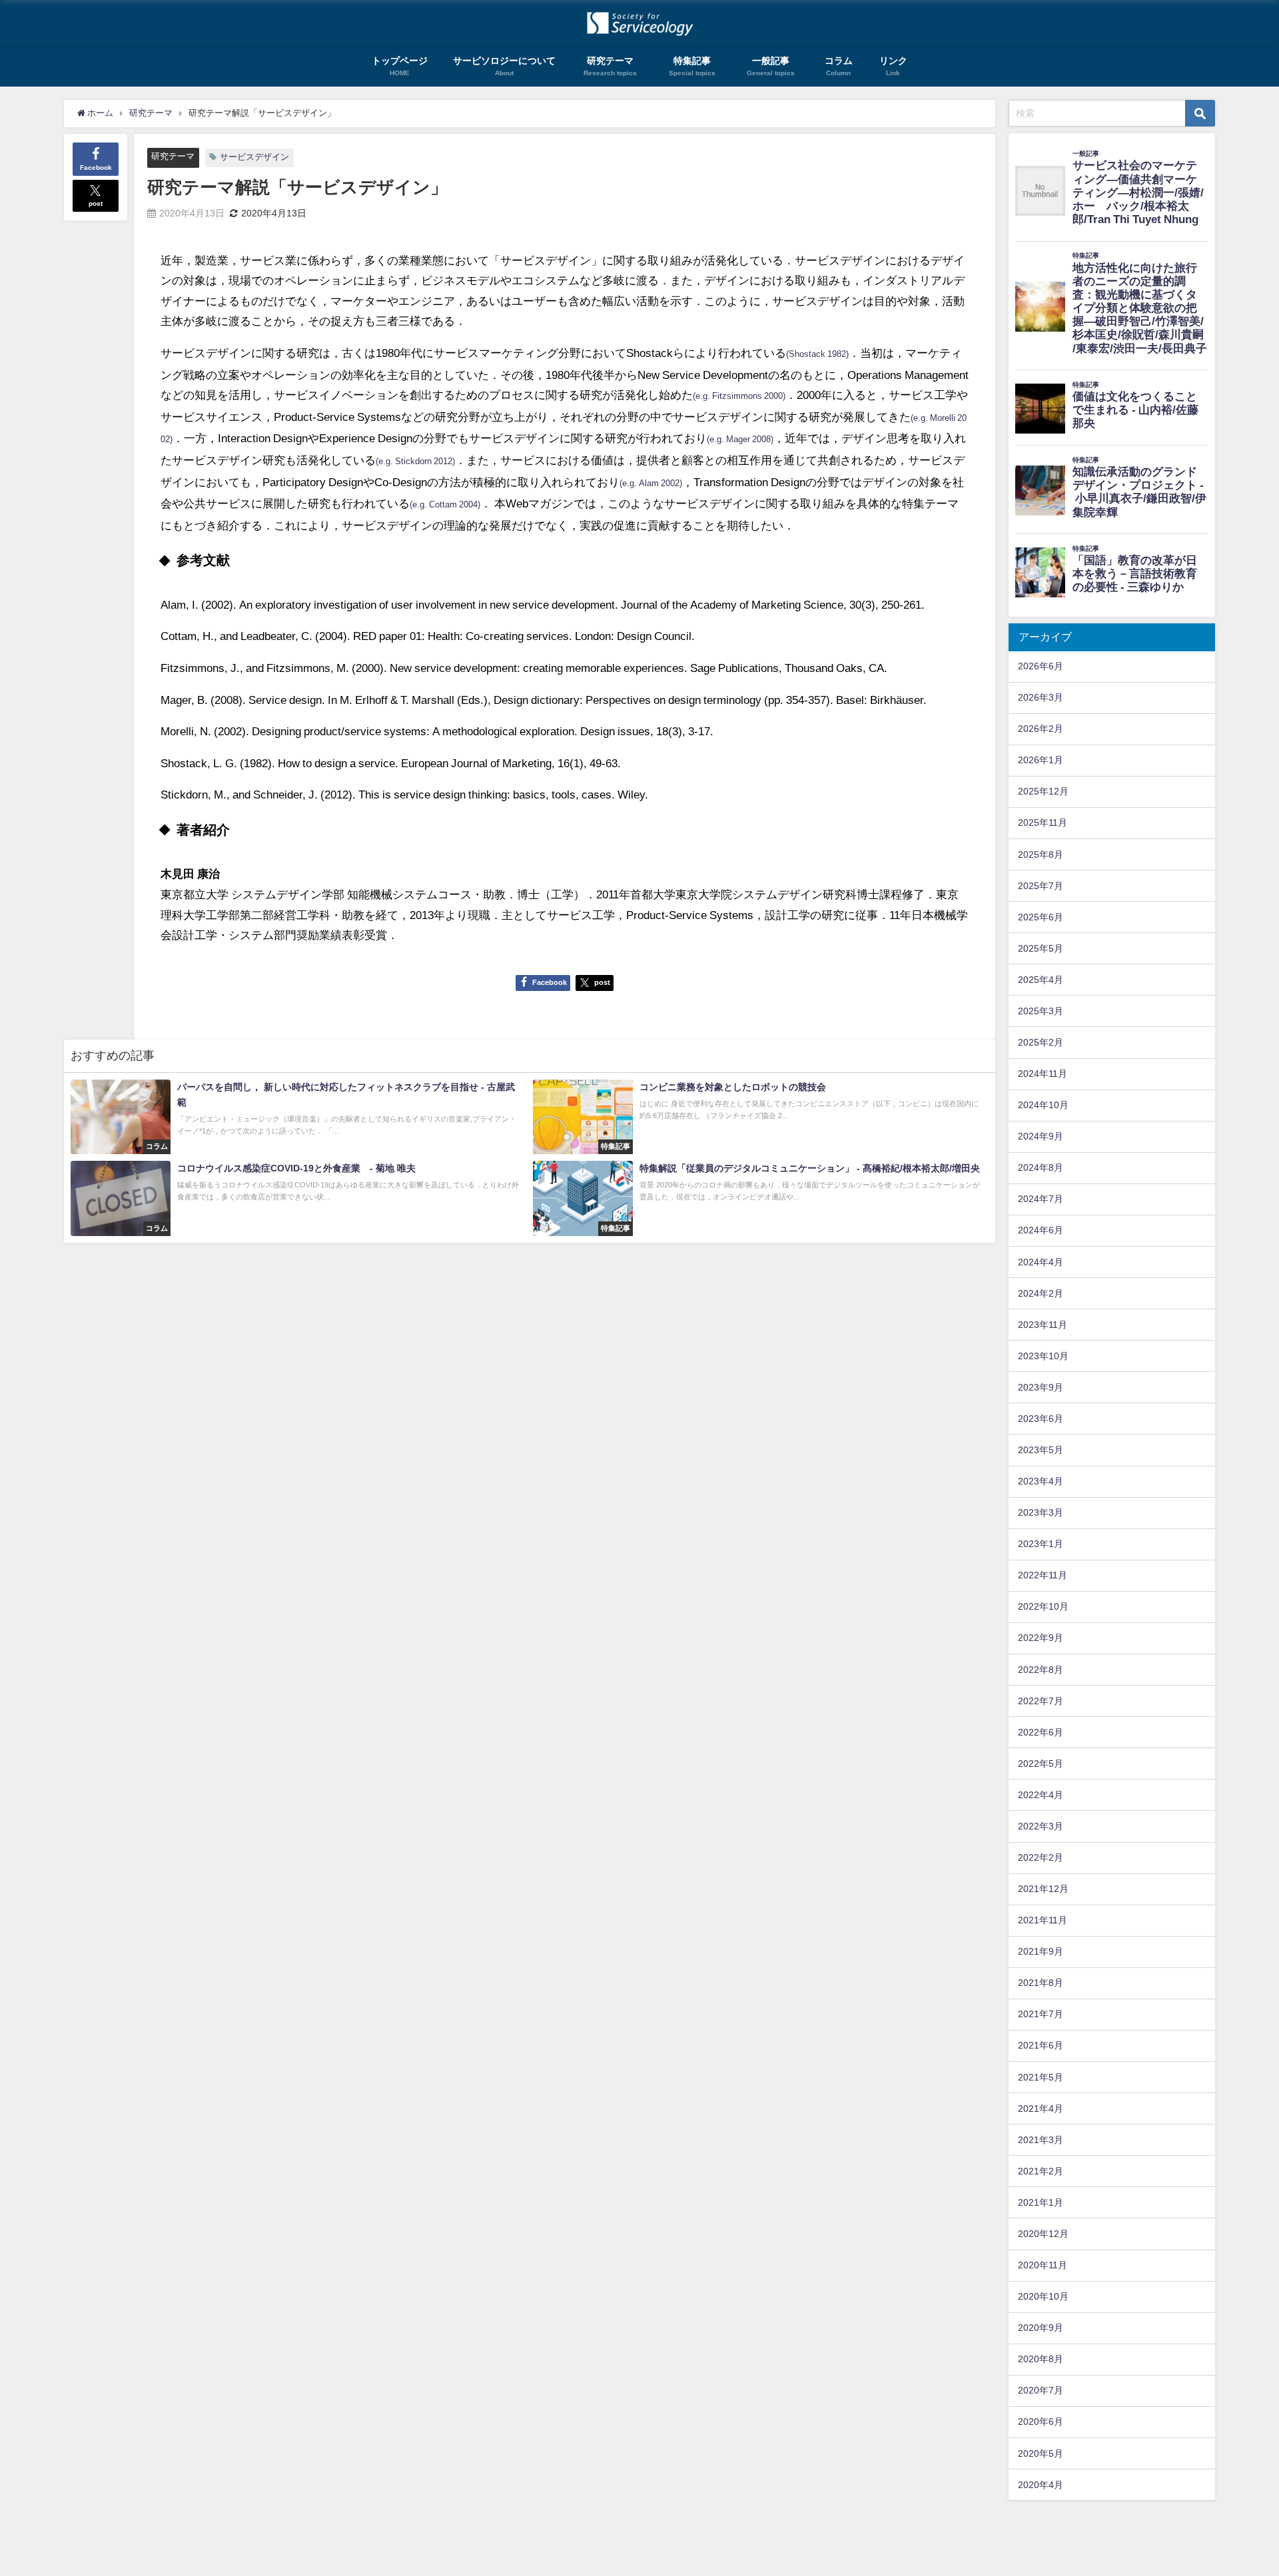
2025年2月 (1041, 1042)
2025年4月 (1041, 980)
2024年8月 (1041, 1167)
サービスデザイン (254, 157)
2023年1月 (1041, 1544)
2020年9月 (1041, 2328)
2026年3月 (1041, 697)
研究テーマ (173, 156)
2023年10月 (1043, 1356)
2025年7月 (1041, 886)
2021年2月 (1041, 2171)
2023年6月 (1041, 1419)
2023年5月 (1041, 1450)
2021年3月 (1041, 2140)
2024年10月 (1043, 1105)
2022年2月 (1041, 1857)
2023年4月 (1041, 1481)
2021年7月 (1041, 2014)
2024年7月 (1041, 1199)
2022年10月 (1043, 1606)
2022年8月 (1041, 1670)
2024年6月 (1041, 1230)
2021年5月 (1041, 2077)
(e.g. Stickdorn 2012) (415, 461)
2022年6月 (1041, 1732)
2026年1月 (1041, 760)
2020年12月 (1043, 2234)
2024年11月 (1043, 1074)
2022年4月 (1041, 1795)
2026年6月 (1041, 666)
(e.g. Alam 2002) (651, 483)
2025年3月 (1041, 1011)
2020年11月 (1043, 2265)
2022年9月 (1041, 1638)
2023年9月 (1041, 1387)
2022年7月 (1041, 1701)
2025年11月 (1043, 822)
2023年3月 (1041, 1512)
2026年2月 (1041, 729)
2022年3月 (1041, 1826)
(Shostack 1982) (817, 354)
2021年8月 (1041, 1983)
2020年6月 (1041, 2421)
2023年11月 (1043, 1325)
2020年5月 (1041, 2453)
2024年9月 (1041, 1136)
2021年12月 (1043, 1889)
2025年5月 (1041, 948)
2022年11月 (1043, 1575)
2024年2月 (1041, 1293)
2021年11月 (1043, 1920)
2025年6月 (1041, 917)
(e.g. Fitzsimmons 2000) (739, 396)
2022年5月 (1041, 1764)
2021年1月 (1041, 2202)
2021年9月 (1041, 1951)
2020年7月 (1041, 2390)
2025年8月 (1041, 854)
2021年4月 (1041, 2108)
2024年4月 (1041, 1262)
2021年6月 (1041, 2045)
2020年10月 (1043, 2296)
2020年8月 (1041, 2359)
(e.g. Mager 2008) (740, 439)
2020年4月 (1041, 2485)
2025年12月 (1043, 791)
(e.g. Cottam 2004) (445, 504)
